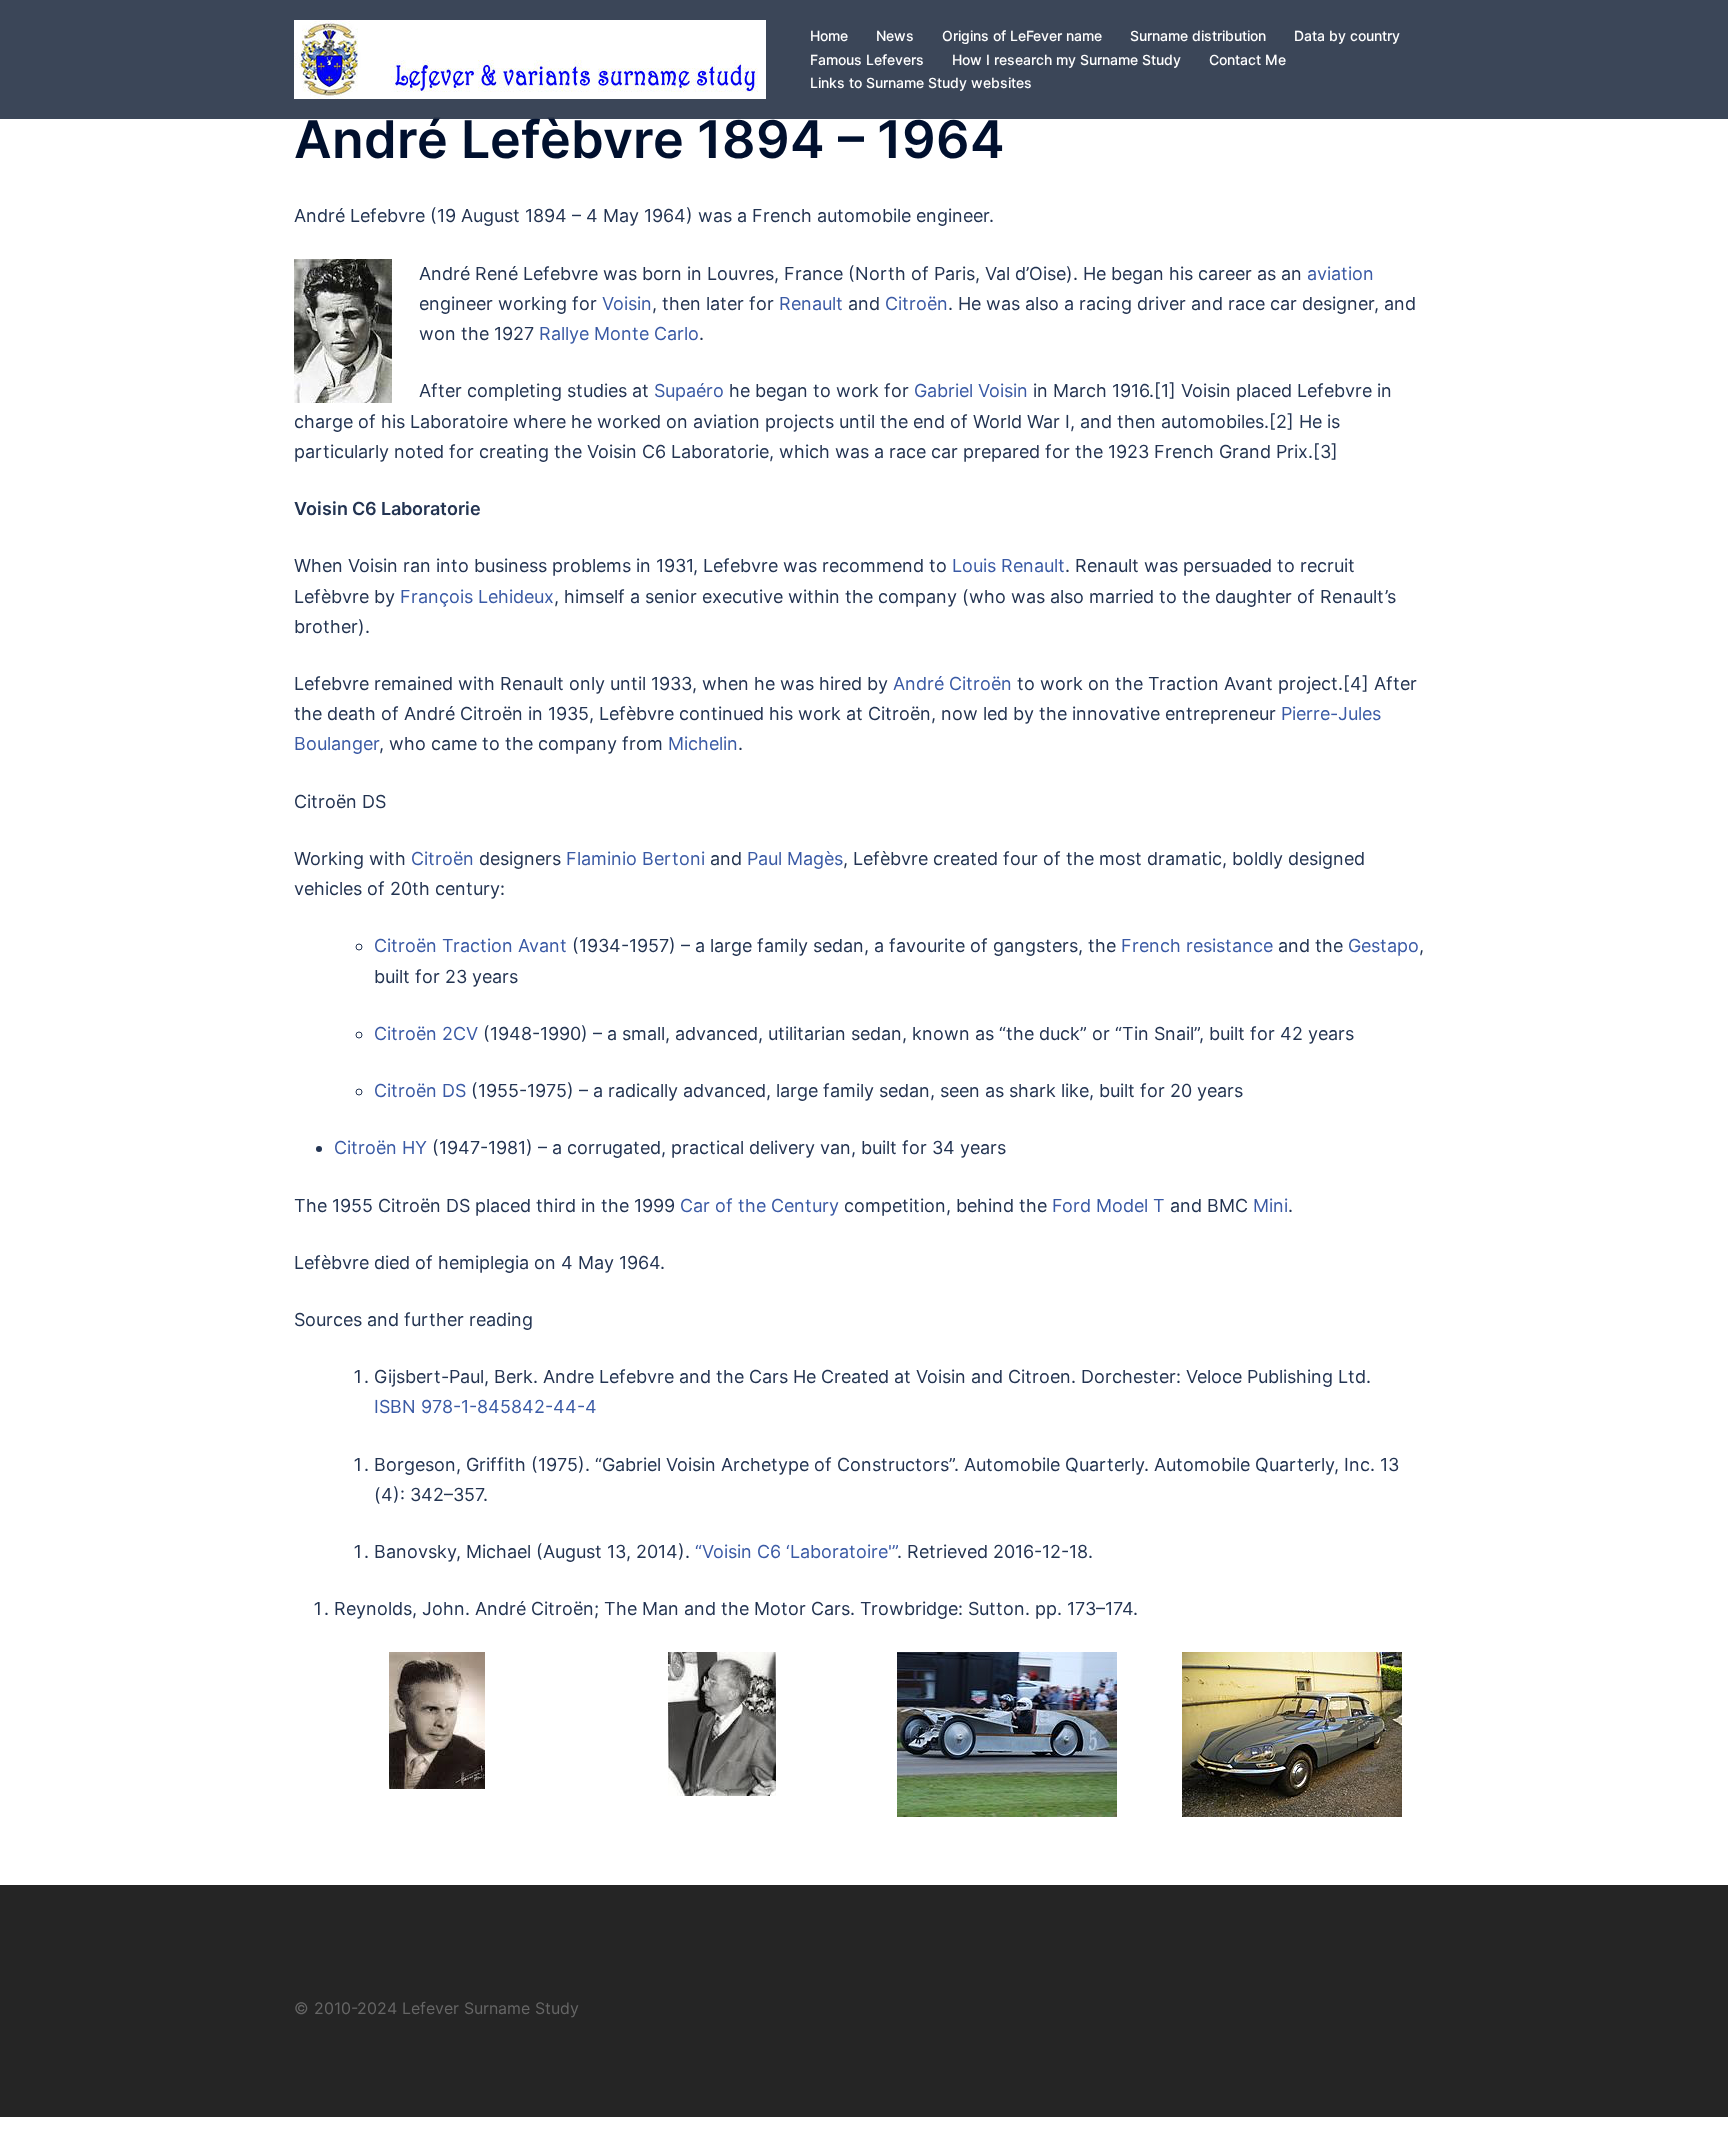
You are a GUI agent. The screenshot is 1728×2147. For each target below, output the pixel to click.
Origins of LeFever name (1022, 35)
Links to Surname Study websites (921, 82)
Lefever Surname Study (490, 2008)
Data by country (1347, 35)
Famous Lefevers (867, 59)
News (895, 35)
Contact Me (1247, 59)
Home (829, 35)
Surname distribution (1198, 35)
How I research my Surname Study (1066, 59)
